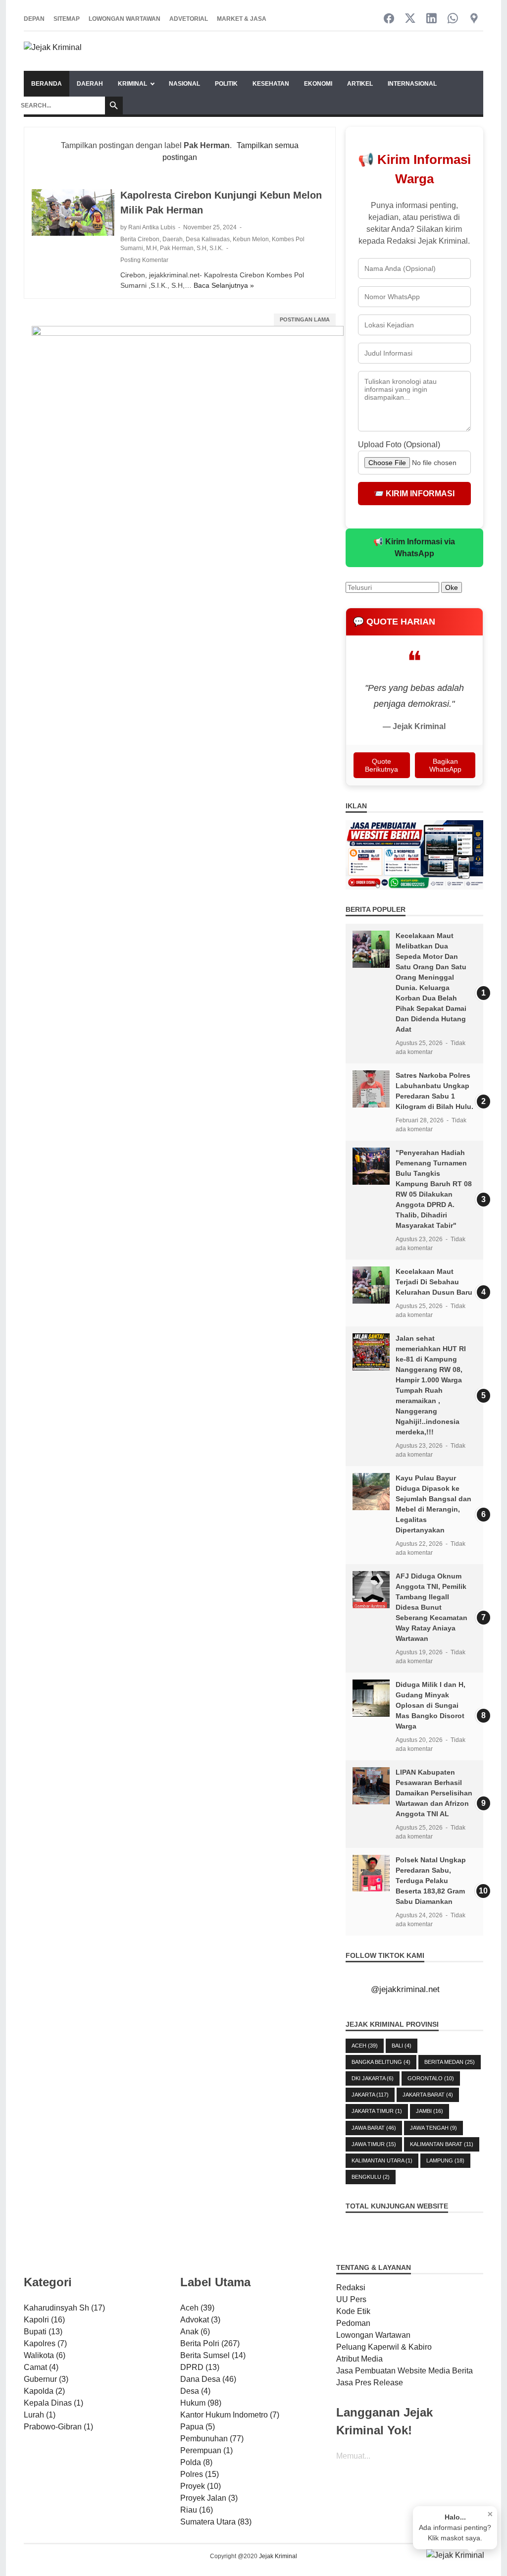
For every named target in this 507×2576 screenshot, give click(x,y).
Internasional (412, 84)
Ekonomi (318, 84)
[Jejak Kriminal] (53, 51)
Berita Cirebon (140, 239)
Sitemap (67, 19)
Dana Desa (208, 2379)
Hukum (201, 2403)
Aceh (365, 2046)
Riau (197, 2510)
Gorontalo (431, 2078)
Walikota (45, 2355)
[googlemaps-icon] (474, 19)
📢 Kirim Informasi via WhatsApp (414, 548)
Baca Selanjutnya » (224, 285)
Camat (41, 2367)
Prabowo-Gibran (58, 2427)
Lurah (40, 2415)
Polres (200, 2474)
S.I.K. (216, 248)
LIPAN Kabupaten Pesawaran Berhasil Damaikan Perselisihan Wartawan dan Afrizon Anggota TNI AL (434, 1793)
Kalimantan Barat (442, 2144)
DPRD (200, 2367)
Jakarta (370, 2095)
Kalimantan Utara (382, 2160)
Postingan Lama (305, 319)
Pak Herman (177, 248)
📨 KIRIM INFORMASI (414, 494)
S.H (202, 248)
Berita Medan (450, 2062)
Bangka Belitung (381, 2062)
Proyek (201, 2486)
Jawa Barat (374, 2128)
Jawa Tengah (433, 2128)
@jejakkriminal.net (405, 1989)
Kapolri (44, 2320)
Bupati (43, 2332)
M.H (152, 248)
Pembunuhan (212, 2439)
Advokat (200, 2320)
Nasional (184, 84)
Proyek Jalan (209, 2498)
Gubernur (46, 2379)
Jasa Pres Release (370, 2383)
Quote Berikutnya (381, 765)
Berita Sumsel (213, 2355)
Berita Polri (210, 2343)
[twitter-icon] (410, 19)
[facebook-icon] (389, 19)
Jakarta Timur (377, 2111)
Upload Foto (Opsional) (399, 445)
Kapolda (44, 2391)
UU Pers (351, 2299)
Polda (196, 2462)
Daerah (90, 84)
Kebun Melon (251, 239)
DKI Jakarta (373, 2078)
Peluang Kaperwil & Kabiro (384, 2347)
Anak (195, 2332)
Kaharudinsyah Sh (64, 2308)
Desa (195, 2391)
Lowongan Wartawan (125, 19)
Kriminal (132, 84)
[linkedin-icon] (431, 19)
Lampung (445, 2160)
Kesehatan (271, 84)
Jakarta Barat (428, 2095)
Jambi (430, 2111)
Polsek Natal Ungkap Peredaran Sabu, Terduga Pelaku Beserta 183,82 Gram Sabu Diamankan (431, 1881)
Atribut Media (359, 2359)
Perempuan (206, 2450)
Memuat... (353, 2456)
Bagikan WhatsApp (445, 765)
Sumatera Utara (216, 2522)
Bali (402, 2046)
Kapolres (45, 2343)
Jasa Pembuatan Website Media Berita (405, 2371)
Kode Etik (353, 2311)
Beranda (47, 84)
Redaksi (351, 2287)
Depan (34, 19)
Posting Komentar (144, 260)
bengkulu (371, 2177)
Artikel (360, 84)
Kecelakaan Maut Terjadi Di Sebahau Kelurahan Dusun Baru (434, 1282)
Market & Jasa (242, 19)
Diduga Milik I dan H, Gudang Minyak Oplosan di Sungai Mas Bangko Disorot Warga (431, 1705)
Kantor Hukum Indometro (230, 2415)
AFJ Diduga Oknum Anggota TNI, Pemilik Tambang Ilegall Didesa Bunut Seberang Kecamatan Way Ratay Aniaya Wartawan (431, 1607)
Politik (226, 84)
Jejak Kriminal (278, 2556)
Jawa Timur (374, 2144)
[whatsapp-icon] (453, 19)
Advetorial (189, 19)
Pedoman (353, 2323)
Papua (198, 2427)
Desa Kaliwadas (208, 239)
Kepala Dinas (53, 2403)
